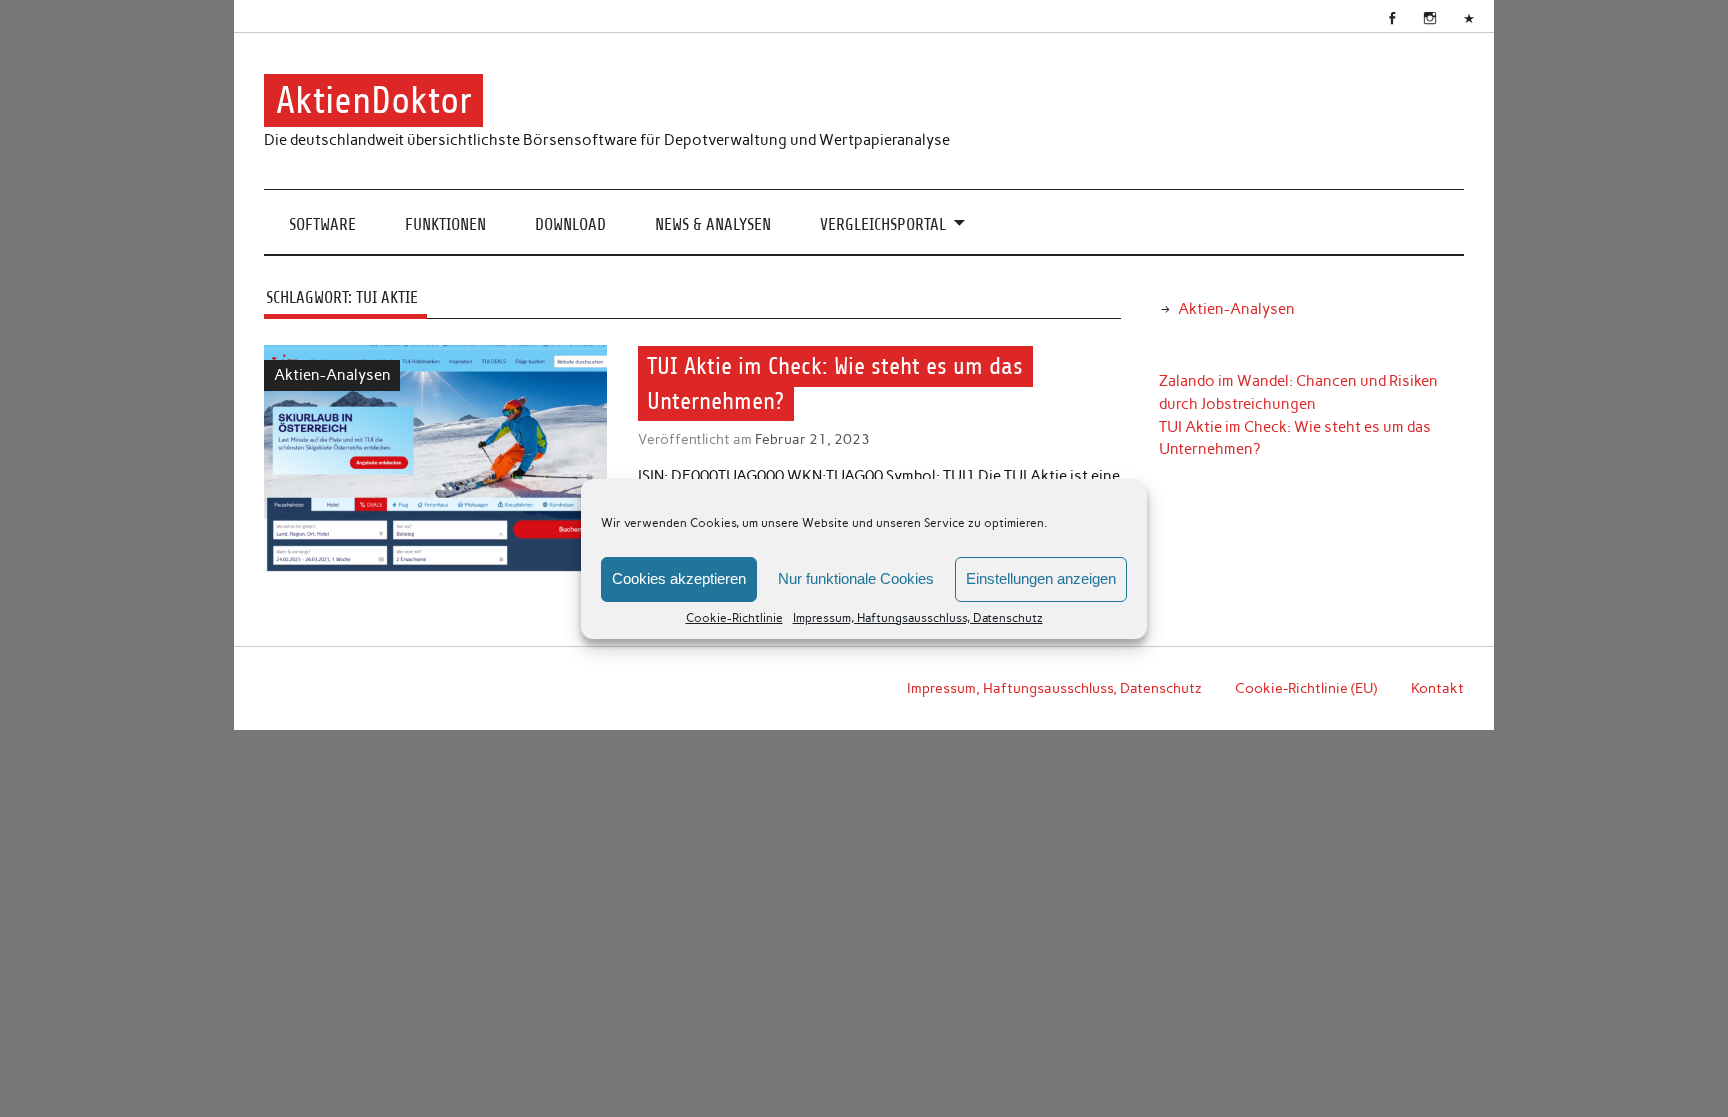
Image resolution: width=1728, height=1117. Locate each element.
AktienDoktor (374, 100)
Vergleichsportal (883, 224)
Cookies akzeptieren (679, 578)
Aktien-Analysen (332, 375)
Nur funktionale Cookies (856, 578)
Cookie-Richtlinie (734, 618)
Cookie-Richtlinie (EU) (1306, 688)
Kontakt (1437, 688)
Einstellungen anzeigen (1041, 578)
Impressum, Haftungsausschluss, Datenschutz (918, 618)
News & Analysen (713, 224)
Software (322, 224)
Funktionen (445, 224)
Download (570, 224)
